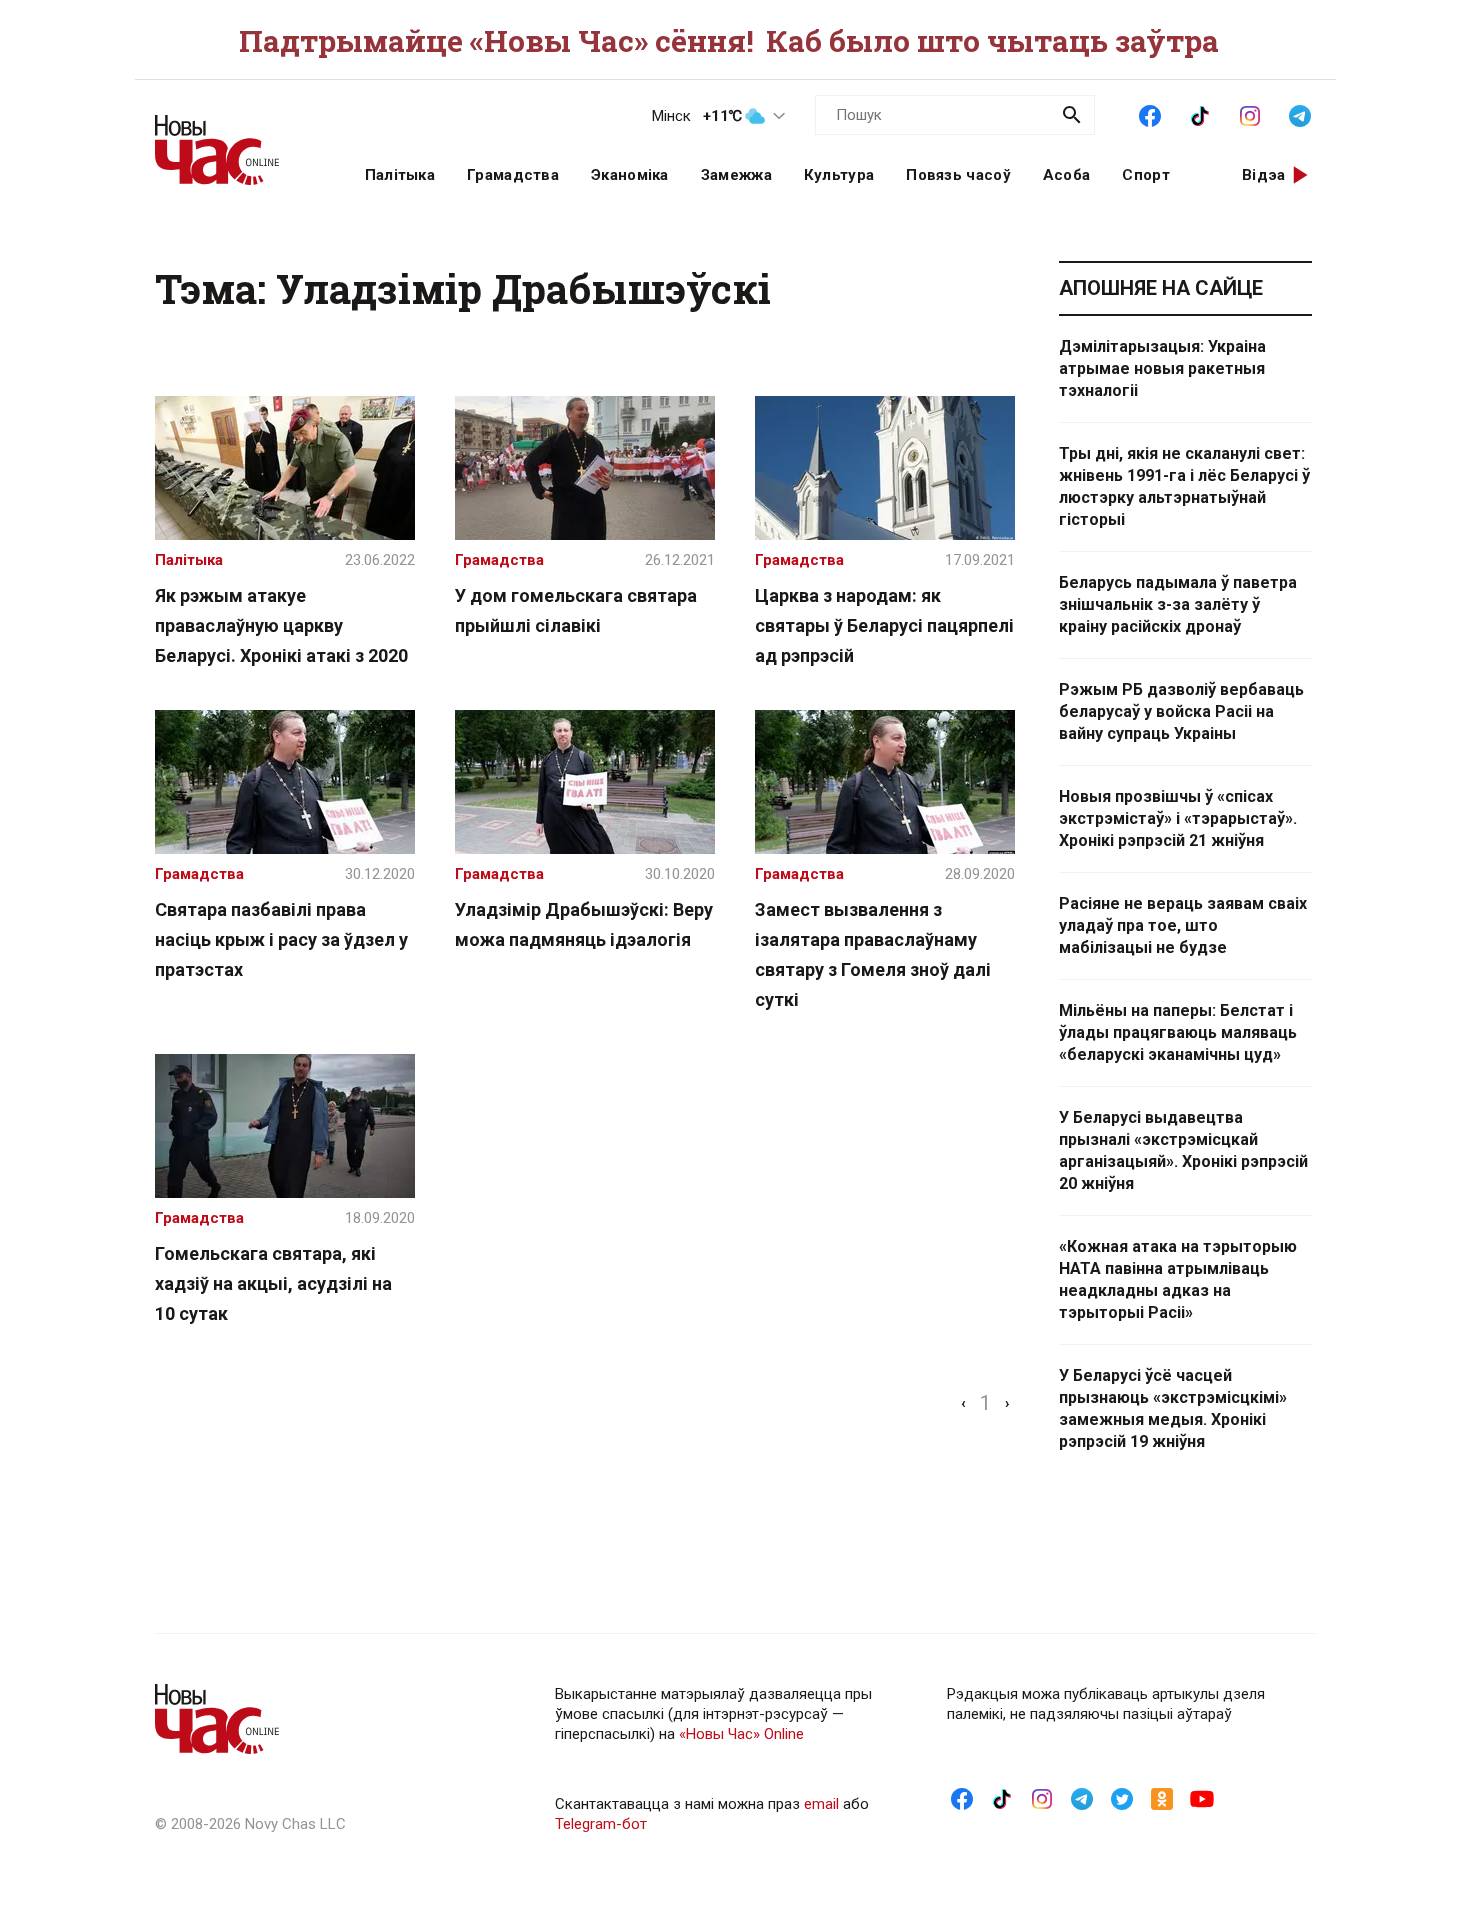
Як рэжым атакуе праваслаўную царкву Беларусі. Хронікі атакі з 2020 (281, 625)
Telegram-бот (601, 1824)
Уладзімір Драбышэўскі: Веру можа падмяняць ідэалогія (584, 924)
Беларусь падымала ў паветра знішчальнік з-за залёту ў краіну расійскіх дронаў (1178, 604)
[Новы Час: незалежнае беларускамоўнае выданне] (235, 140)
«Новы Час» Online (741, 1734)
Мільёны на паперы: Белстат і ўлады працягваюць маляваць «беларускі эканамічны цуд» (1178, 1032)
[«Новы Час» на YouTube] (1202, 1798)
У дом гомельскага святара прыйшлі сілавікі (576, 610)
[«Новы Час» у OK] (1162, 1798)
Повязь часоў (958, 175)
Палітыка (400, 175)
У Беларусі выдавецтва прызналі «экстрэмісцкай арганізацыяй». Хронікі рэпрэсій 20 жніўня (1183, 1150)
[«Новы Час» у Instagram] (1250, 114)
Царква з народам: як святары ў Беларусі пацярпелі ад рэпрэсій (884, 625)
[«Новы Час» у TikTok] (1200, 114)
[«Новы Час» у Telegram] (1300, 114)
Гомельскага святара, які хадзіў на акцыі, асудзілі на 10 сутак (273, 1283)
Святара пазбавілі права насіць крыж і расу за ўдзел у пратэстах (281, 939)
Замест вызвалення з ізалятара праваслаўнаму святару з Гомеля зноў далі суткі (873, 954)
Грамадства (513, 175)
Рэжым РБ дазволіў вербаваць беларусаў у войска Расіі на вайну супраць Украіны (1181, 711)
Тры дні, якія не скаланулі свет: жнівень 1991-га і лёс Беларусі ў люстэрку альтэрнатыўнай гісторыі (1184, 486)
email (821, 1804)
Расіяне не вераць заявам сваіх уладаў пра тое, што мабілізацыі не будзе (1183, 925)
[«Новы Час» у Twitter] (1122, 1798)
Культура (839, 175)
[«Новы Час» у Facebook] (1150, 114)
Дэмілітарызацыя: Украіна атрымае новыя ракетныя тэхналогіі (1162, 368)
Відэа (1264, 175)
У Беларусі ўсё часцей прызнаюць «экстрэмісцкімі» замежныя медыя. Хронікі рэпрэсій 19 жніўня (1173, 1408)
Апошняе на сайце (1161, 288)
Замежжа (736, 175)
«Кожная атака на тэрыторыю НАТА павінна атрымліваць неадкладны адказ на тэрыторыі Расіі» (1178, 1279)
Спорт (1146, 175)
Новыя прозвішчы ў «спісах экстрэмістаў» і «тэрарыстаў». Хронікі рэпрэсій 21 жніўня (1178, 818)
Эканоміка (630, 175)
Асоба (1067, 175)
